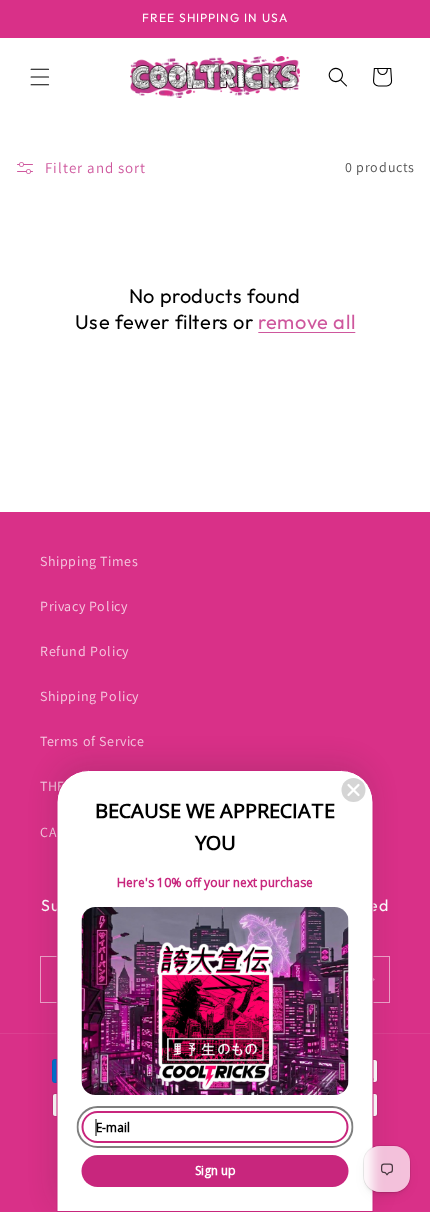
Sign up (215, 1170)
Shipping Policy (89, 696)
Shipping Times (89, 561)
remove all (306, 321)
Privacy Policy (83, 606)
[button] (40, 77)
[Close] (354, 790)
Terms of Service (92, 741)
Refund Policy (84, 651)
